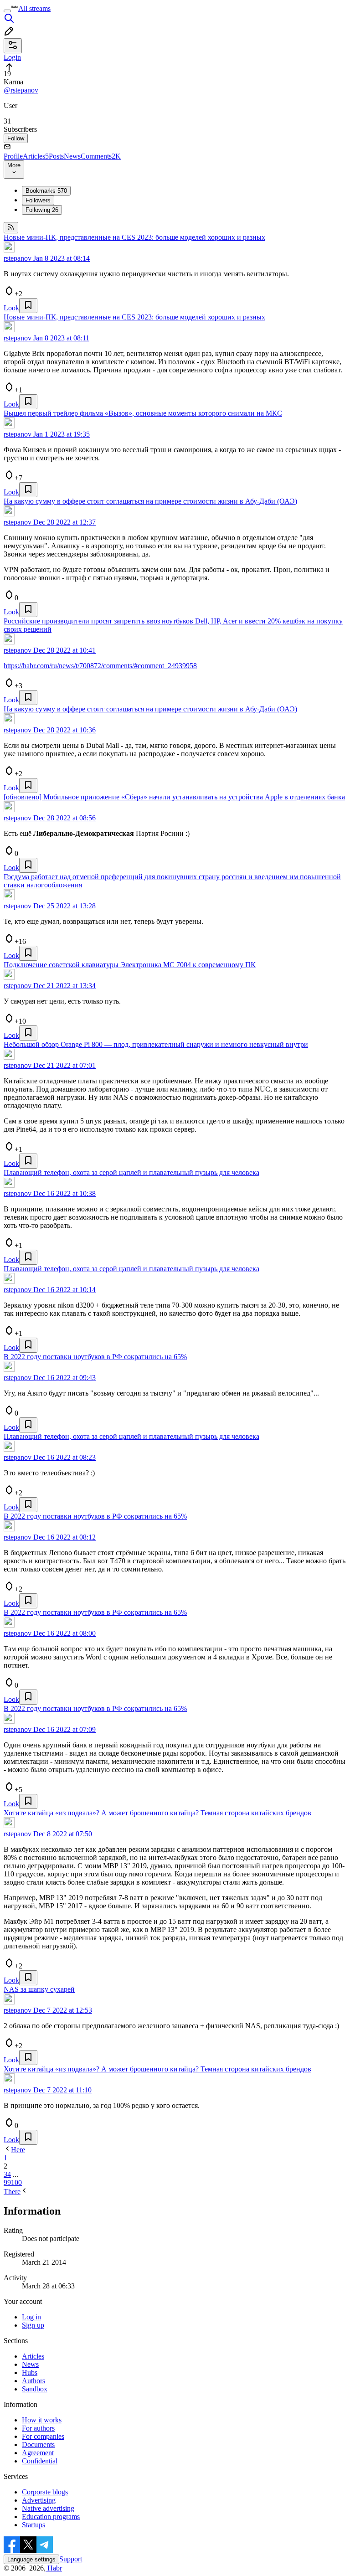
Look (11, 308)
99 (7, 2182)
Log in (31, 2317)
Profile (13, 156)
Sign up (33, 2325)
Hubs (30, 2372)
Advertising (39, 2500)
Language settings (31, 2559)
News (72, 156)
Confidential (40, 2461)
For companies (43, 2436)
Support (71, 2559)
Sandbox (35, 2389)
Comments (101, 156)
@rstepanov (21, 90)
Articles (36, 156)
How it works (42, 2420)
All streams (34, 8)
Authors (33, 2381)
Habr (54, 2568)
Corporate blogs (45, 2492)
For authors (38, 2428)
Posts (56, 156)
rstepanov (18, 258)
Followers (38, 200)
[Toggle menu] (7, 11)
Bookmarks (46, 191)
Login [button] (12, 57)
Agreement (38, 2453)
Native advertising (48, 2508)
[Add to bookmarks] (28, 306)
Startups (33, 2525)
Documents (38, 2445)
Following (42, 210)
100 (16, 2182)
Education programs (51, 2517)
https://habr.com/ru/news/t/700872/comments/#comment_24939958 (100, 666)
